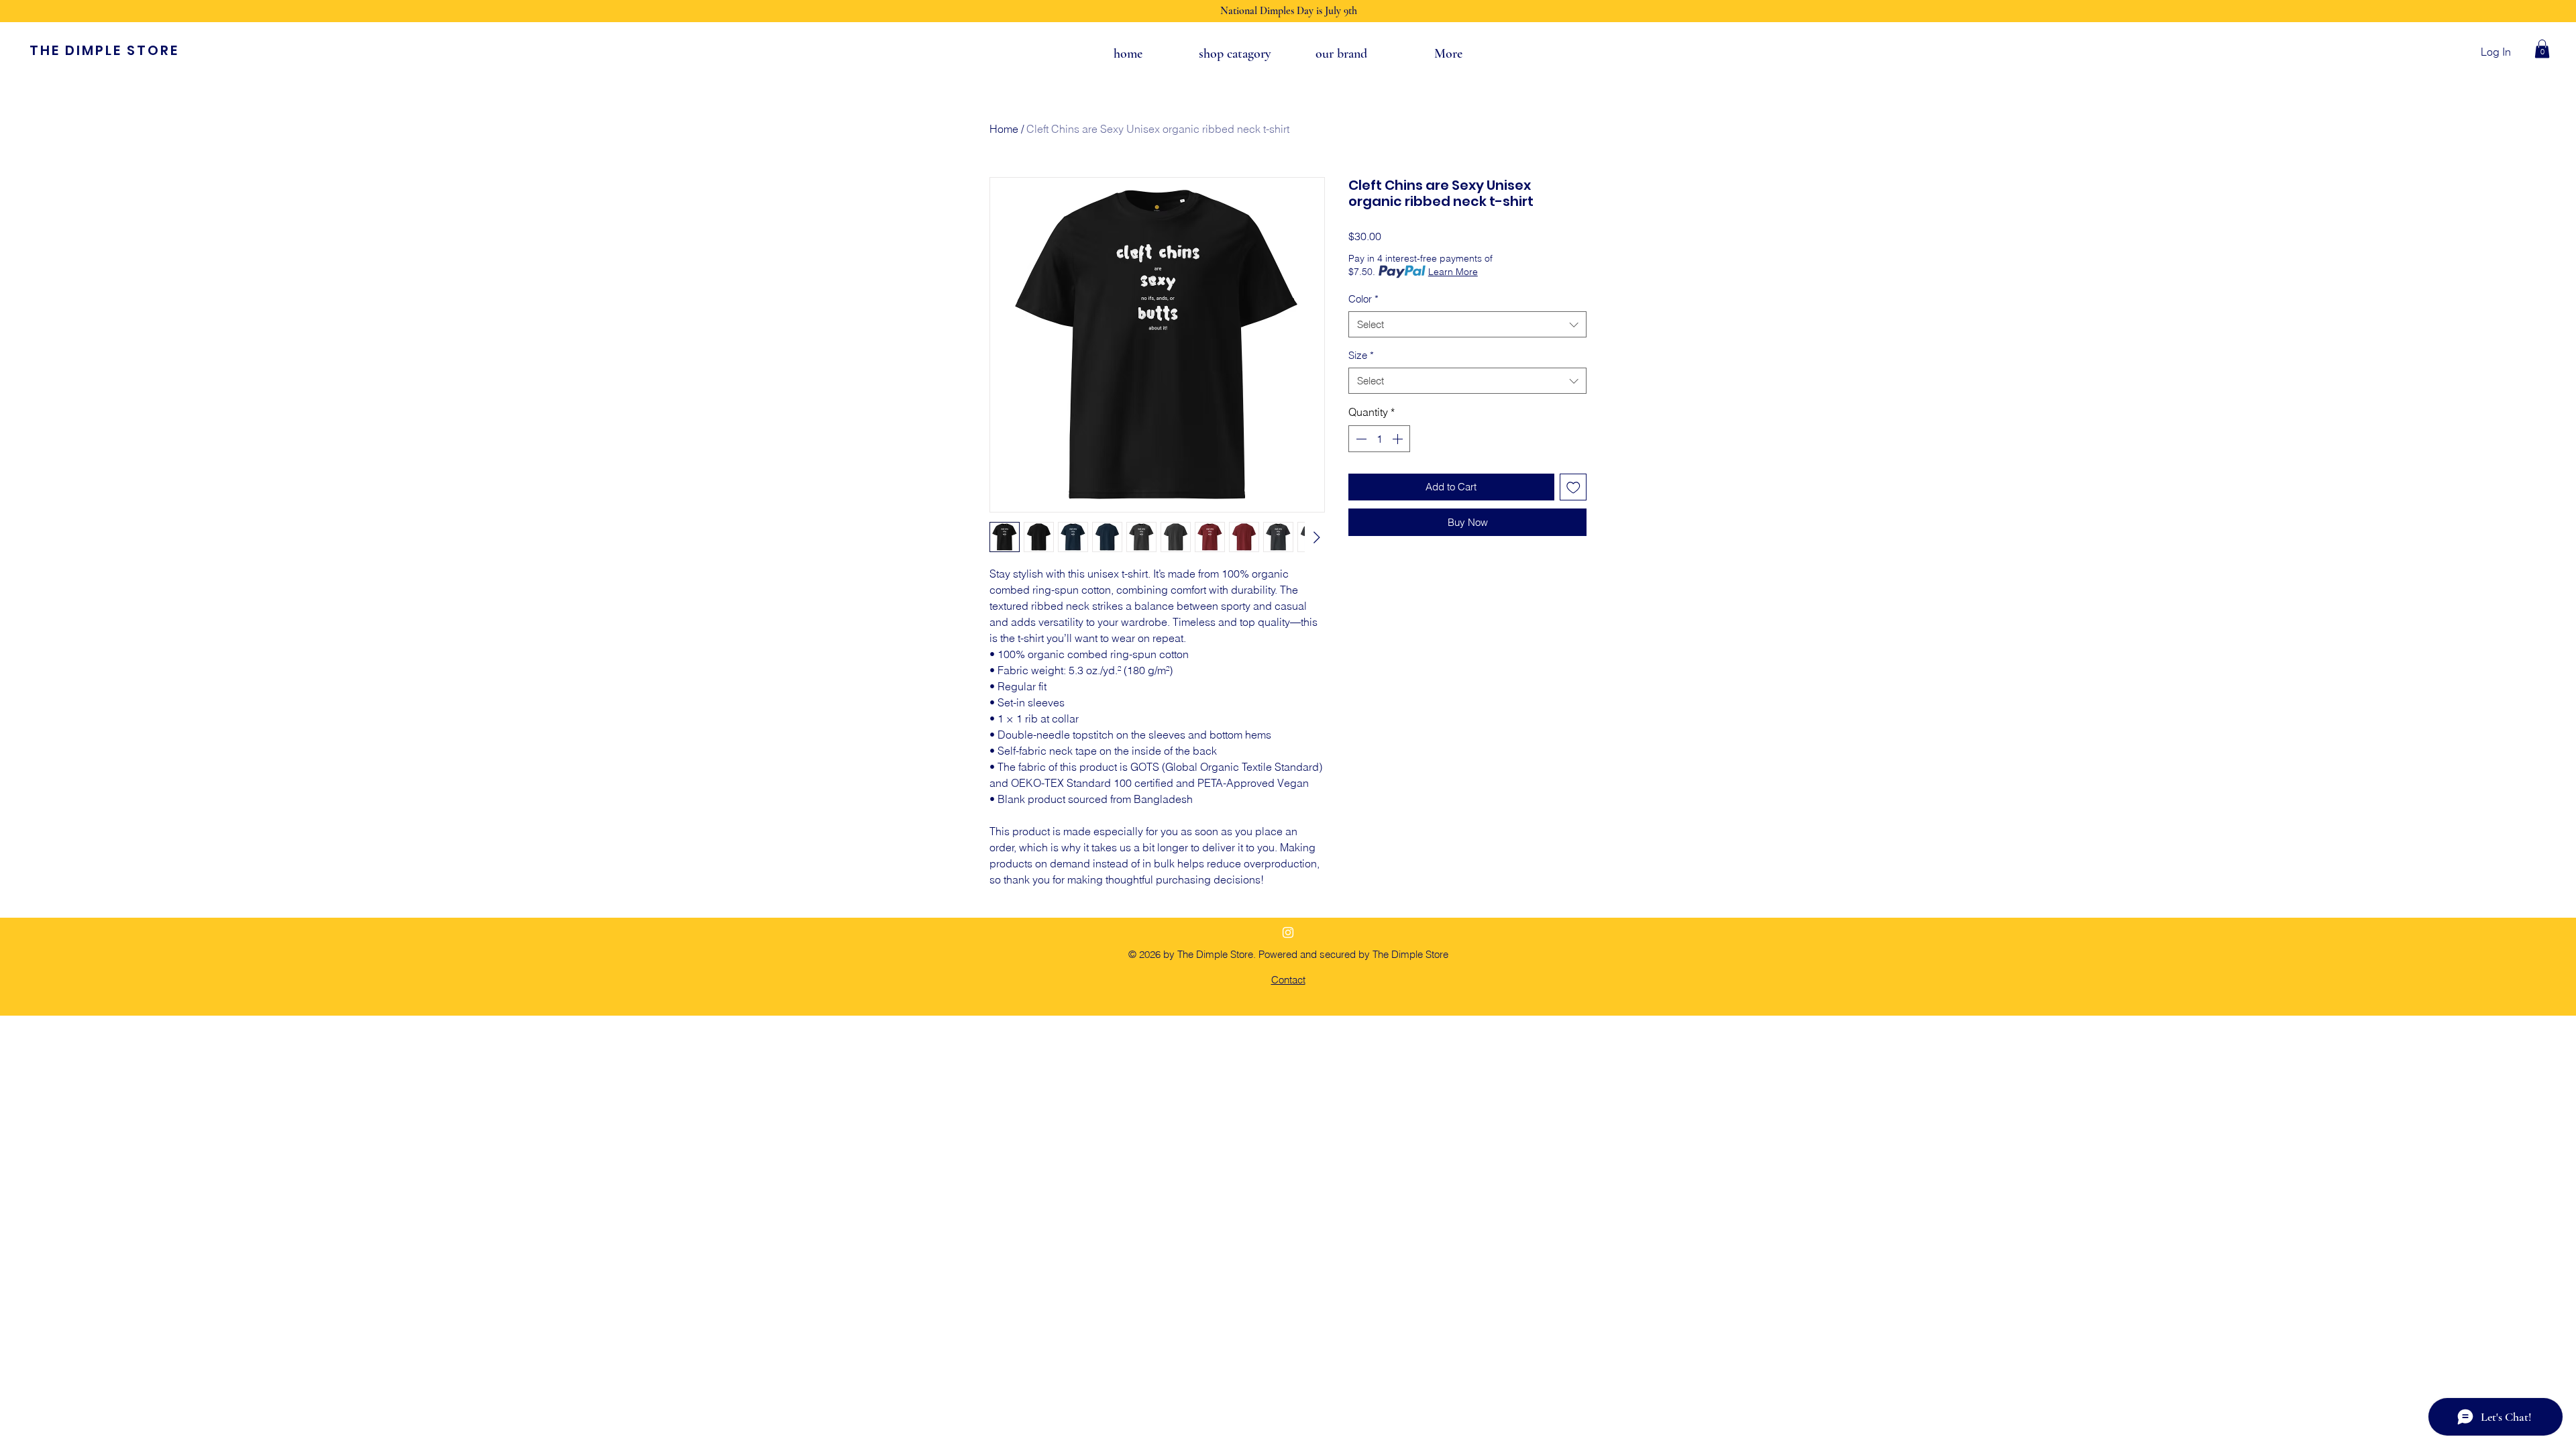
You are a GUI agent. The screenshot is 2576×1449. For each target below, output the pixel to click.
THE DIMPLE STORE (104, 50)
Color (1363, 299)
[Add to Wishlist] (1573, 487)
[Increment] (1399, 439)
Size (1361, 355)
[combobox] (1467, 324)
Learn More (1453, 272)
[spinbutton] (1379, 439)
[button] (2542, 49)
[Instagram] (1288, 932)
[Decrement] (1360, 439)
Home (1004, 129)
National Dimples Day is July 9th (1289, 11)
